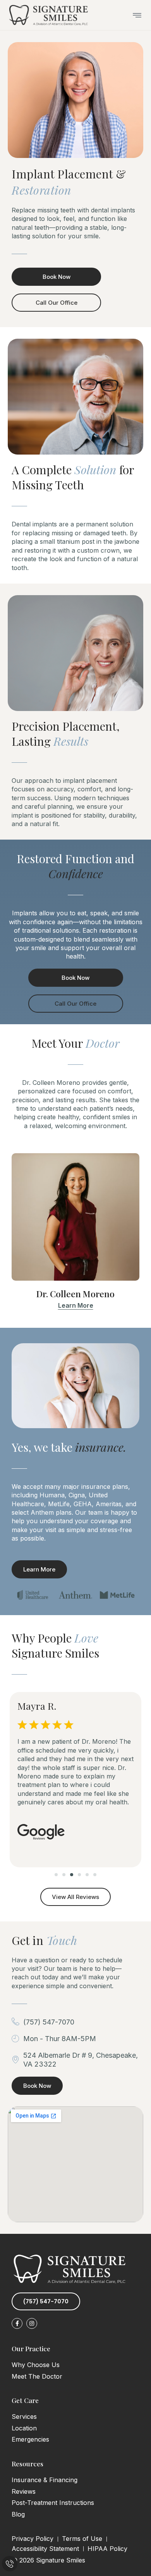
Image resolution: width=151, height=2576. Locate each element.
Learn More (76, 1305)
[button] (56, 1875)
